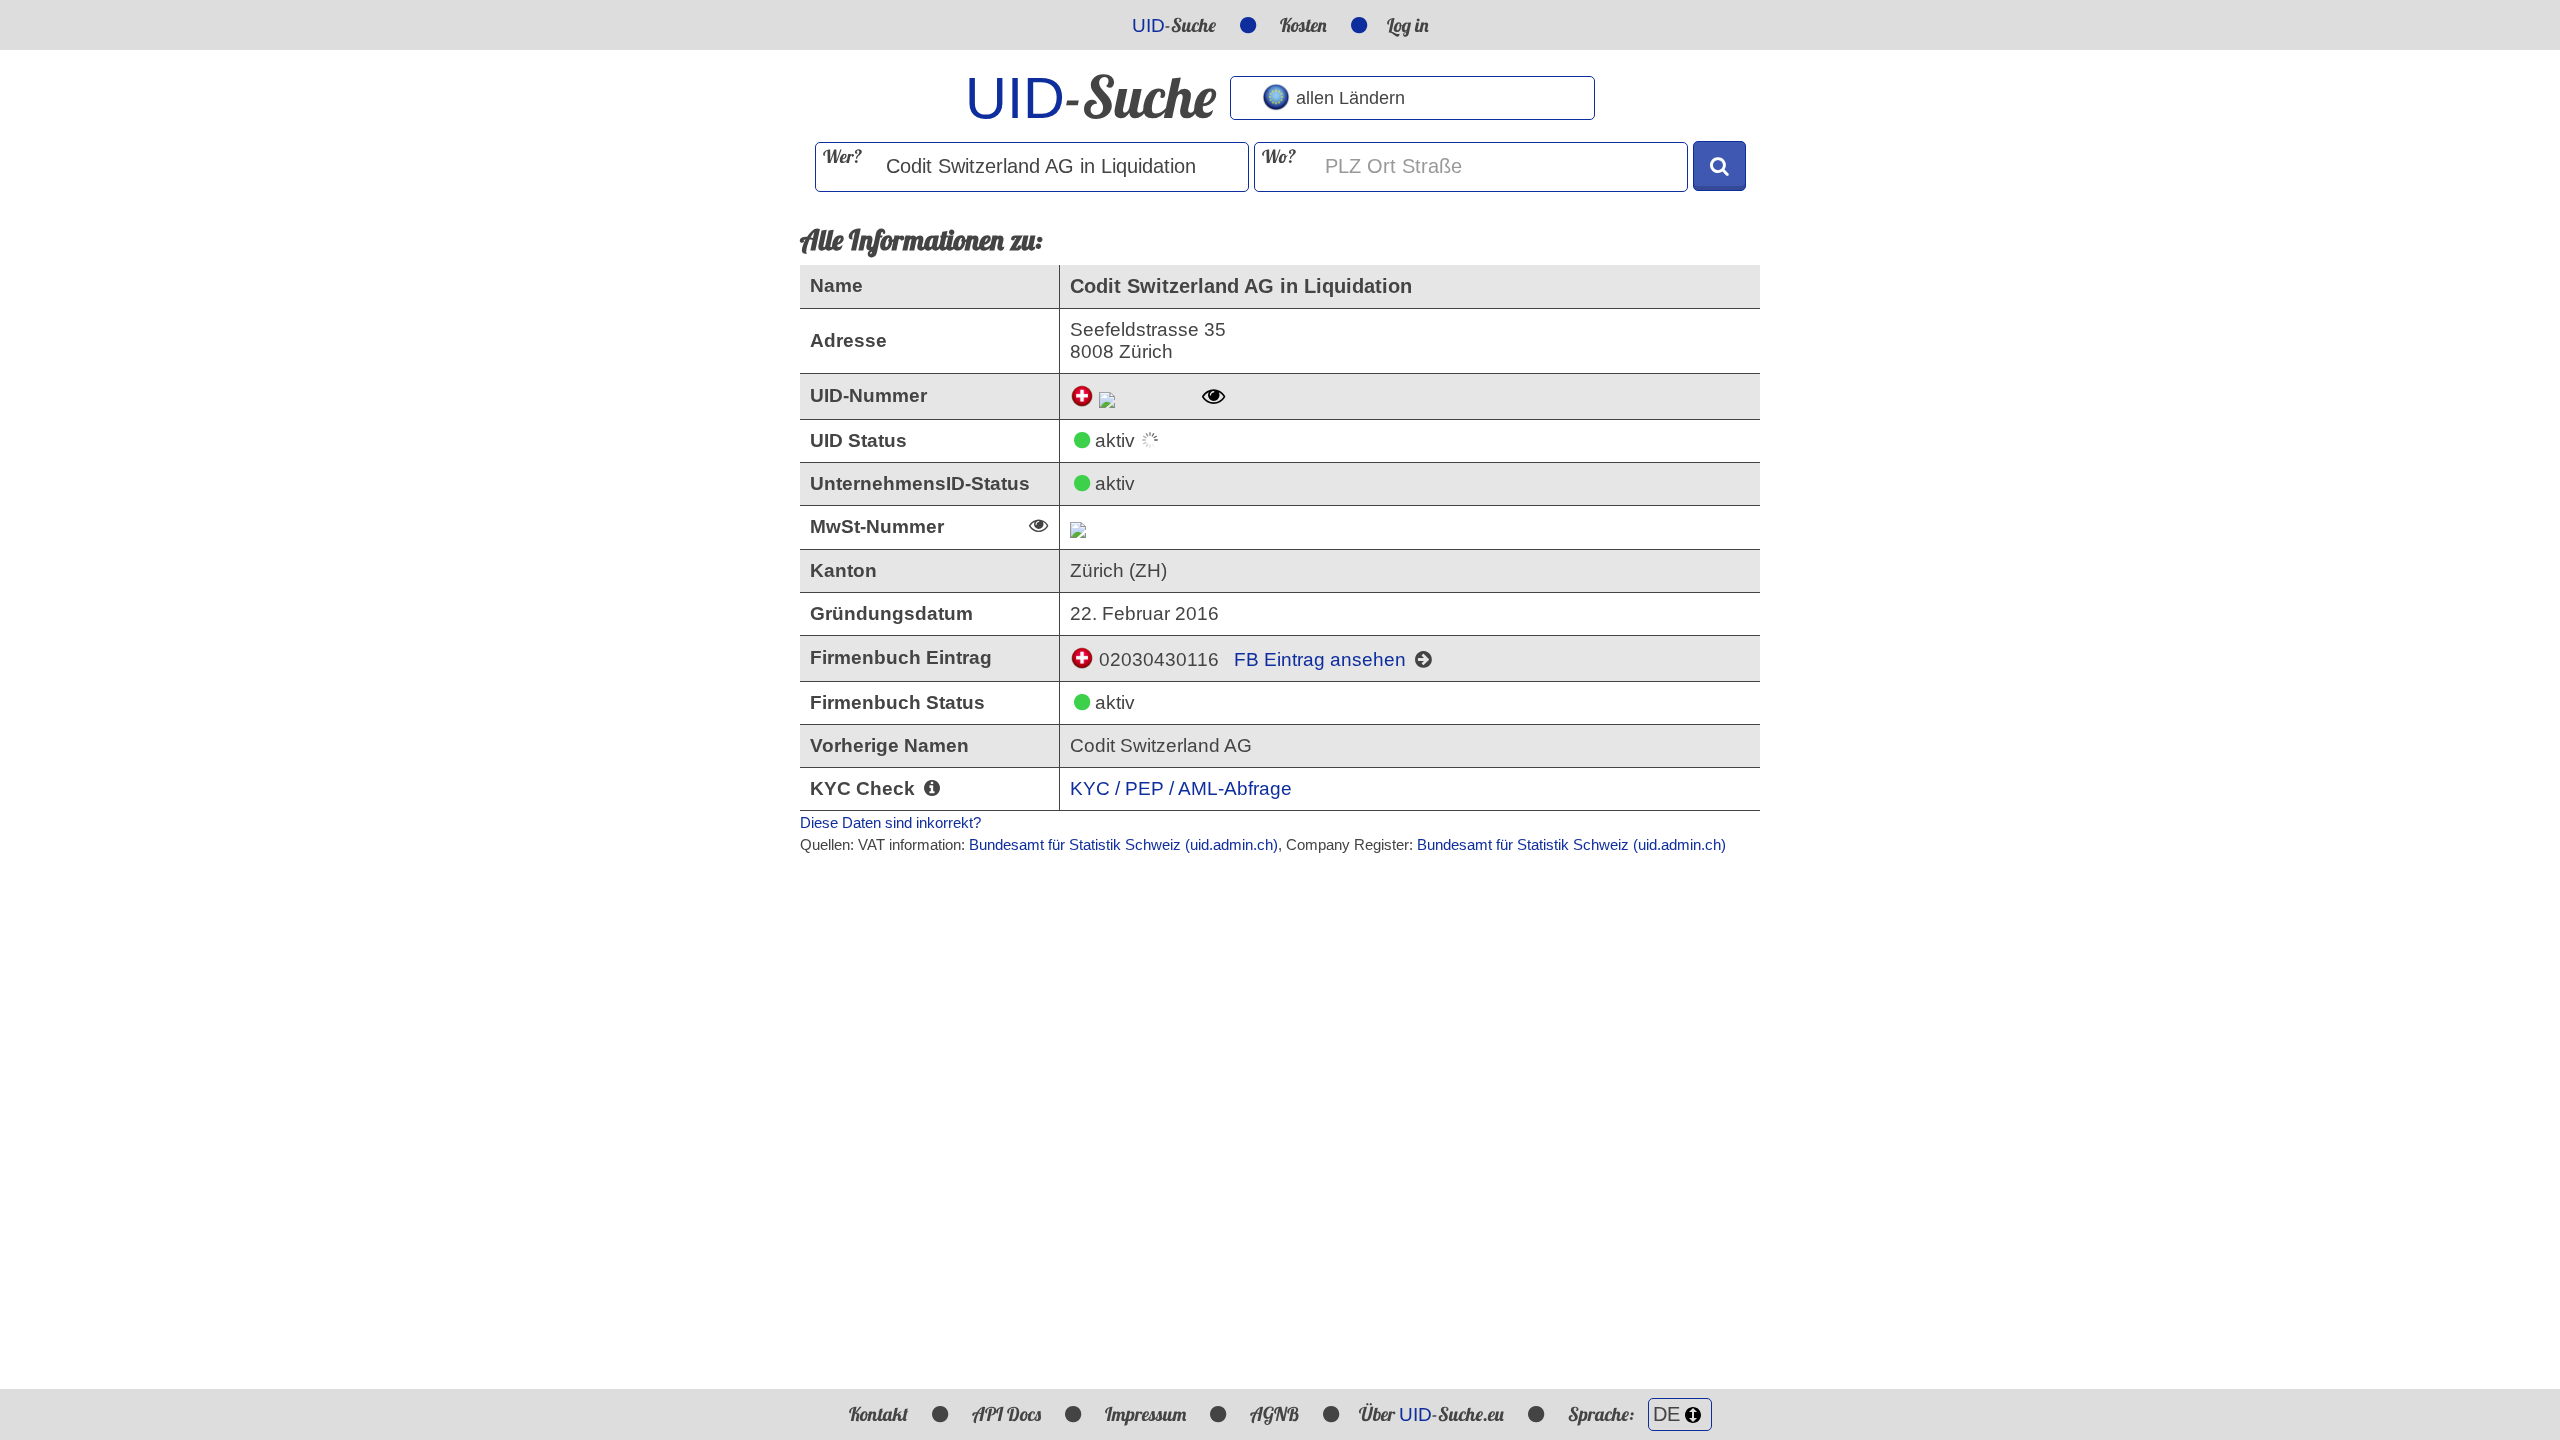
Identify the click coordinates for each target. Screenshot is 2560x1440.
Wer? (842, 156)
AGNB (1274, 1414)
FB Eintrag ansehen (1322, 659)
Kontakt (878, 1414)
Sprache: (1603, 1414)
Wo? (1279, 156)
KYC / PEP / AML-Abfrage (1181, 788)
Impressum (1145, 1414)
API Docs (1006, 1414)
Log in (1408, 25)
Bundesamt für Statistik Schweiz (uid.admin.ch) (1123, 844)
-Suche (1174, 25)
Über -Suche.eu (1431, 1414)
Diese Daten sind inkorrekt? (890, 822)
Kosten (1303, 25)
